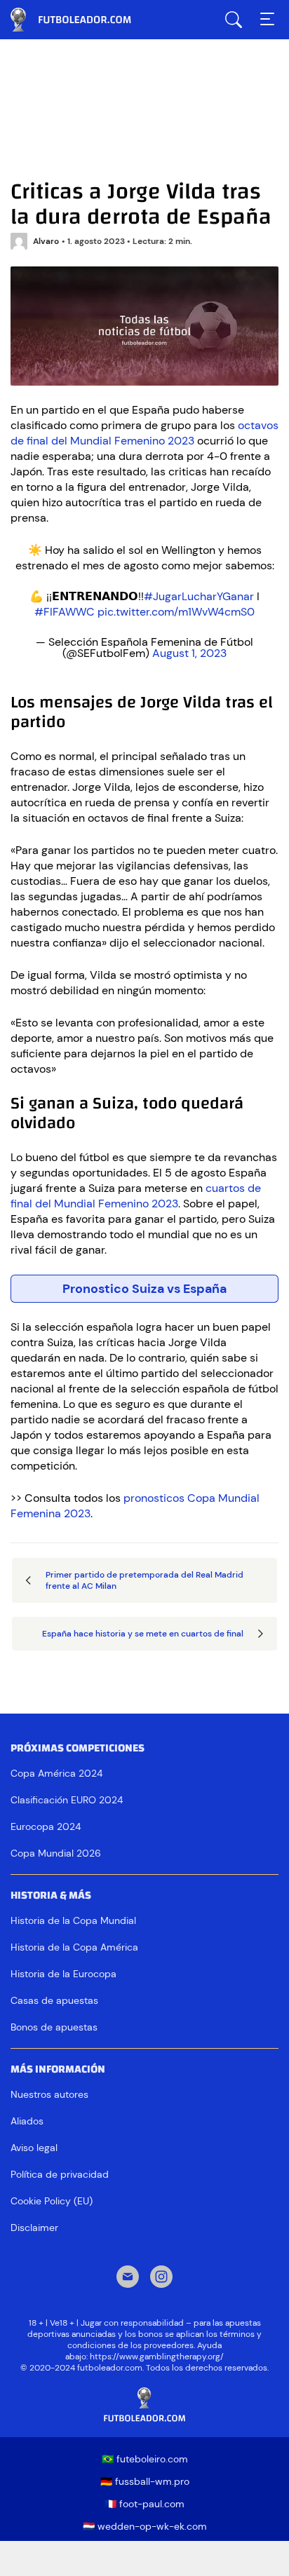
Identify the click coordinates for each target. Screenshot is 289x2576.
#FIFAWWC (65, 612)
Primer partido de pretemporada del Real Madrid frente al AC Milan (144, 1580)
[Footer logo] (144, 2405)
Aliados (27, 2121)
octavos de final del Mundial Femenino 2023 (144, 433)
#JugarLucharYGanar (199, 596)
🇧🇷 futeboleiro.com (145, 2459)
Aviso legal (34, 2148)
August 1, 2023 (189, 653)
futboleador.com (81, 20)
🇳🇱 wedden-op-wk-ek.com (145, 2526)
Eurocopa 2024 (46, 1826)
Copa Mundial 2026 (56, 1853)
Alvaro (46, 241)
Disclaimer (34, 2228)
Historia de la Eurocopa (63, 1974)
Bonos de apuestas (54, 2027)
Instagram (161, 2278)
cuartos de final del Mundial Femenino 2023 (136, 1196)
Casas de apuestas (54, 2000)
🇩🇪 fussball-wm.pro (145, 2481)
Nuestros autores (49, 2094)
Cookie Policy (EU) (52, 2201)
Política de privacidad (60, 2174)
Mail (128, 2278)
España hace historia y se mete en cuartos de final (143, 1634)
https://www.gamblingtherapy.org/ (157, 2357)
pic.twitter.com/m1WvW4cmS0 (176, 612)
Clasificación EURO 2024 (67, 1800)
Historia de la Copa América (74, 1947)
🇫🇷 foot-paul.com (144, 2504)
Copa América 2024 (56, 1773)
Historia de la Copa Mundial (73, 1920)
